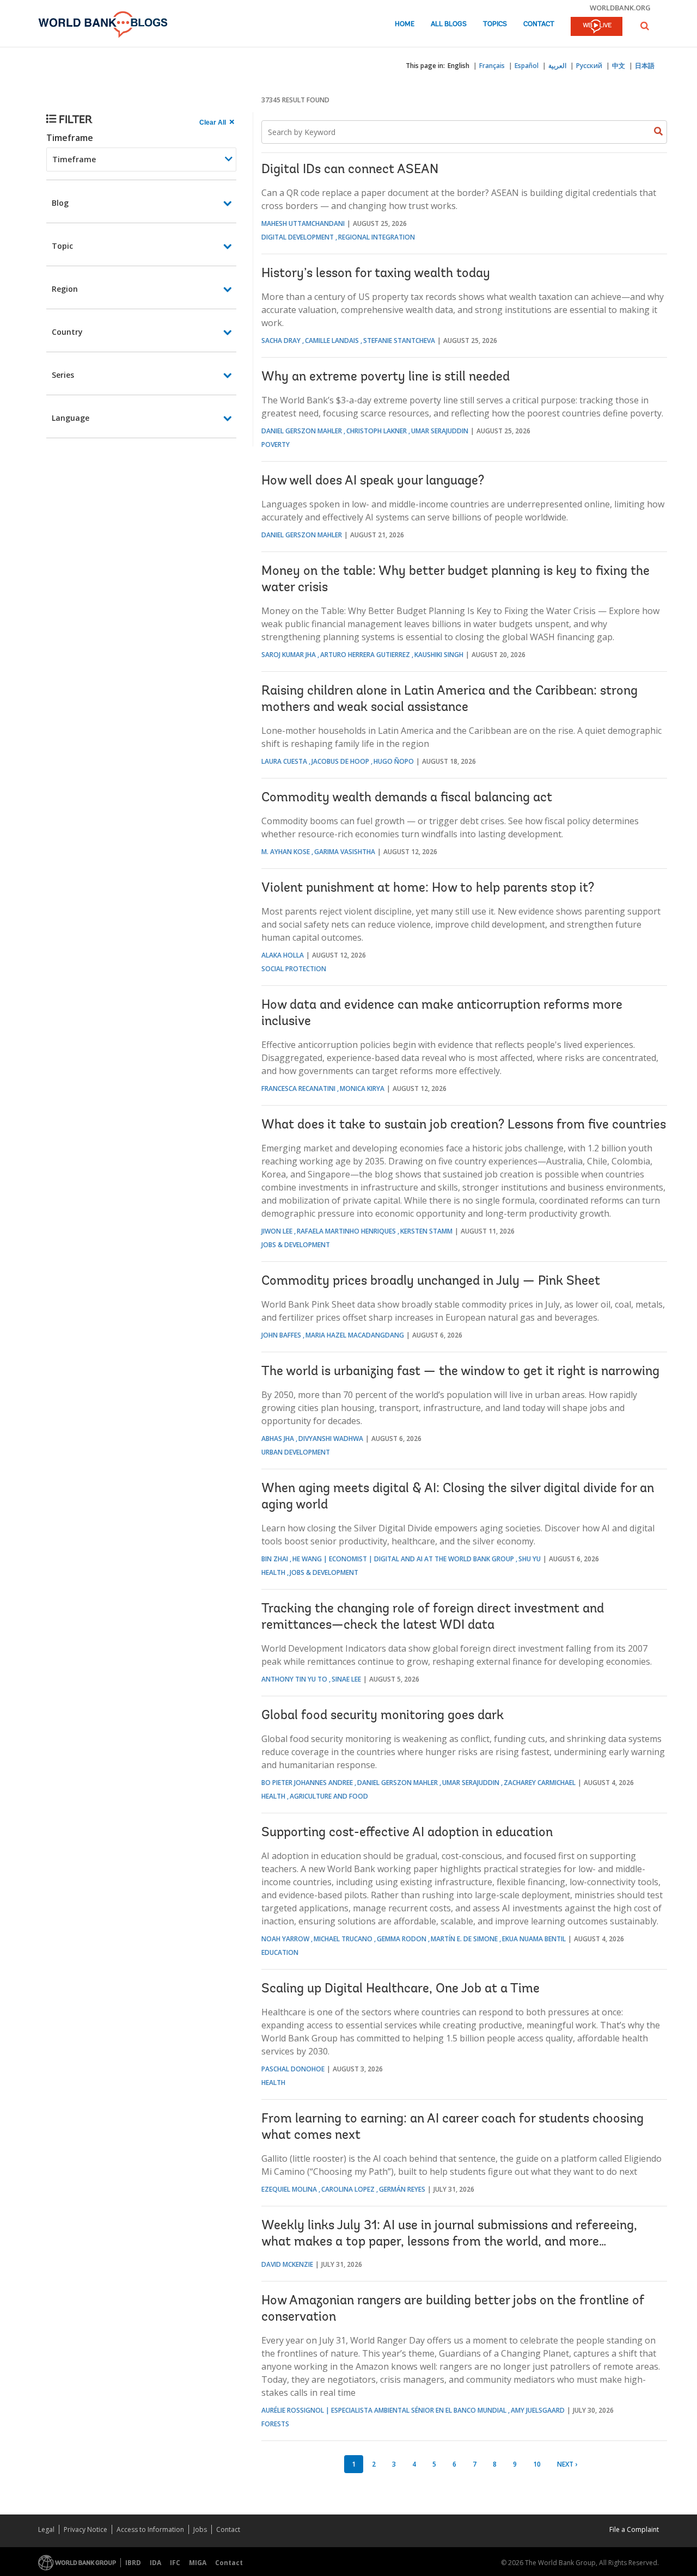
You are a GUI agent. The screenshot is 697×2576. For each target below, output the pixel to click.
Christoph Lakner (377, 431)
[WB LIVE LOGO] (597, 27)
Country (67, 332)
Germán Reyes (402, 2189)
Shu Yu (530, 1559)
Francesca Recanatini (298, 1088)
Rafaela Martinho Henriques (346, 1231)
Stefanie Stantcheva (399, 341)
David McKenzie (287, 2264)
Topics (495, 24)
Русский (589, 66)
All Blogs (449, 24)
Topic (62, 246)
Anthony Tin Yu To (294, 1679)
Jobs (200, 2529)
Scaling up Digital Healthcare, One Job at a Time (401, 1989)
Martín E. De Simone (464, 1939)
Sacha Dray (281, 341)
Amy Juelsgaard (538, 2410)
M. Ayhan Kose (286, 852)
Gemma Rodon (402, 1939)
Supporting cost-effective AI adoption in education (407, 1833)
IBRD (133, 2563)
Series (63, 375)
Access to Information (150, 2529)
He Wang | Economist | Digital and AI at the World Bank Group (403, 1559)
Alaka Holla (283, 955)
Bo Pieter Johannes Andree (307, 1783)
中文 (619, 66)
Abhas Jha (278, 1439)
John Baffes (281, 1335)
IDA (155, 2563)
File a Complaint (634, 2529)
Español (527, 66)
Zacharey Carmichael (540, 1783)
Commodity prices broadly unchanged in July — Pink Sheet (431, 1281)
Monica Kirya (362, 1088)
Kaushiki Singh (439, 655)
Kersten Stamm (426, 1231)
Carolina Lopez (348, 2189)
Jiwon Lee (277, 1231)
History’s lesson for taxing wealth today (376, 274)
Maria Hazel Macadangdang (355, 1335)
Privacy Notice (85, 2529)
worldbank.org (620, 8)
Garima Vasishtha (345, 852)
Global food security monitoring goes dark (383, 1716)
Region (65, 289)
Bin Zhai (275, 1559)
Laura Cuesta (284, 761)
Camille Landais (332, 341)
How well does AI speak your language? (373, 481)
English (458, 66)
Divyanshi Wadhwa (331, 1439)
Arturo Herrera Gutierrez (365, 655)
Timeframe (70, 138)
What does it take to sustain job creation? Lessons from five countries (464, 1125)
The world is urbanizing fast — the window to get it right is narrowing (460, 1372)
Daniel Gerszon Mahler (302, 431)
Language (71, 418)
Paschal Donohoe (293, 2069)
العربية (557, 66)
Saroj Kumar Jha (289, 655)
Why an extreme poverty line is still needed (386, 377)
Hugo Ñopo (394, 761)
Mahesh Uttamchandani (303, 223)
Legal (46, 2529)
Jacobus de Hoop (340, 761)
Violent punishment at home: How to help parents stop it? (428, 888)
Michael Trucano (343, 1939)
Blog (60, 203)
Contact (539, 24)
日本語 (645, 66)
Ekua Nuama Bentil (534, 1939)
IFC (175, 2563)
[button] (645, 26)
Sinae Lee (346, 1679)
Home (405, 24)
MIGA (198, 2563)
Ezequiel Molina (289, 2189)
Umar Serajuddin (440, 431)
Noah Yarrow (285, 1939)
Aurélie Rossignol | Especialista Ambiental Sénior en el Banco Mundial (384, 2410)
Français (492, 66)
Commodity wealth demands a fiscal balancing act (407, 798)
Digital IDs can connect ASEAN (350, 170)
